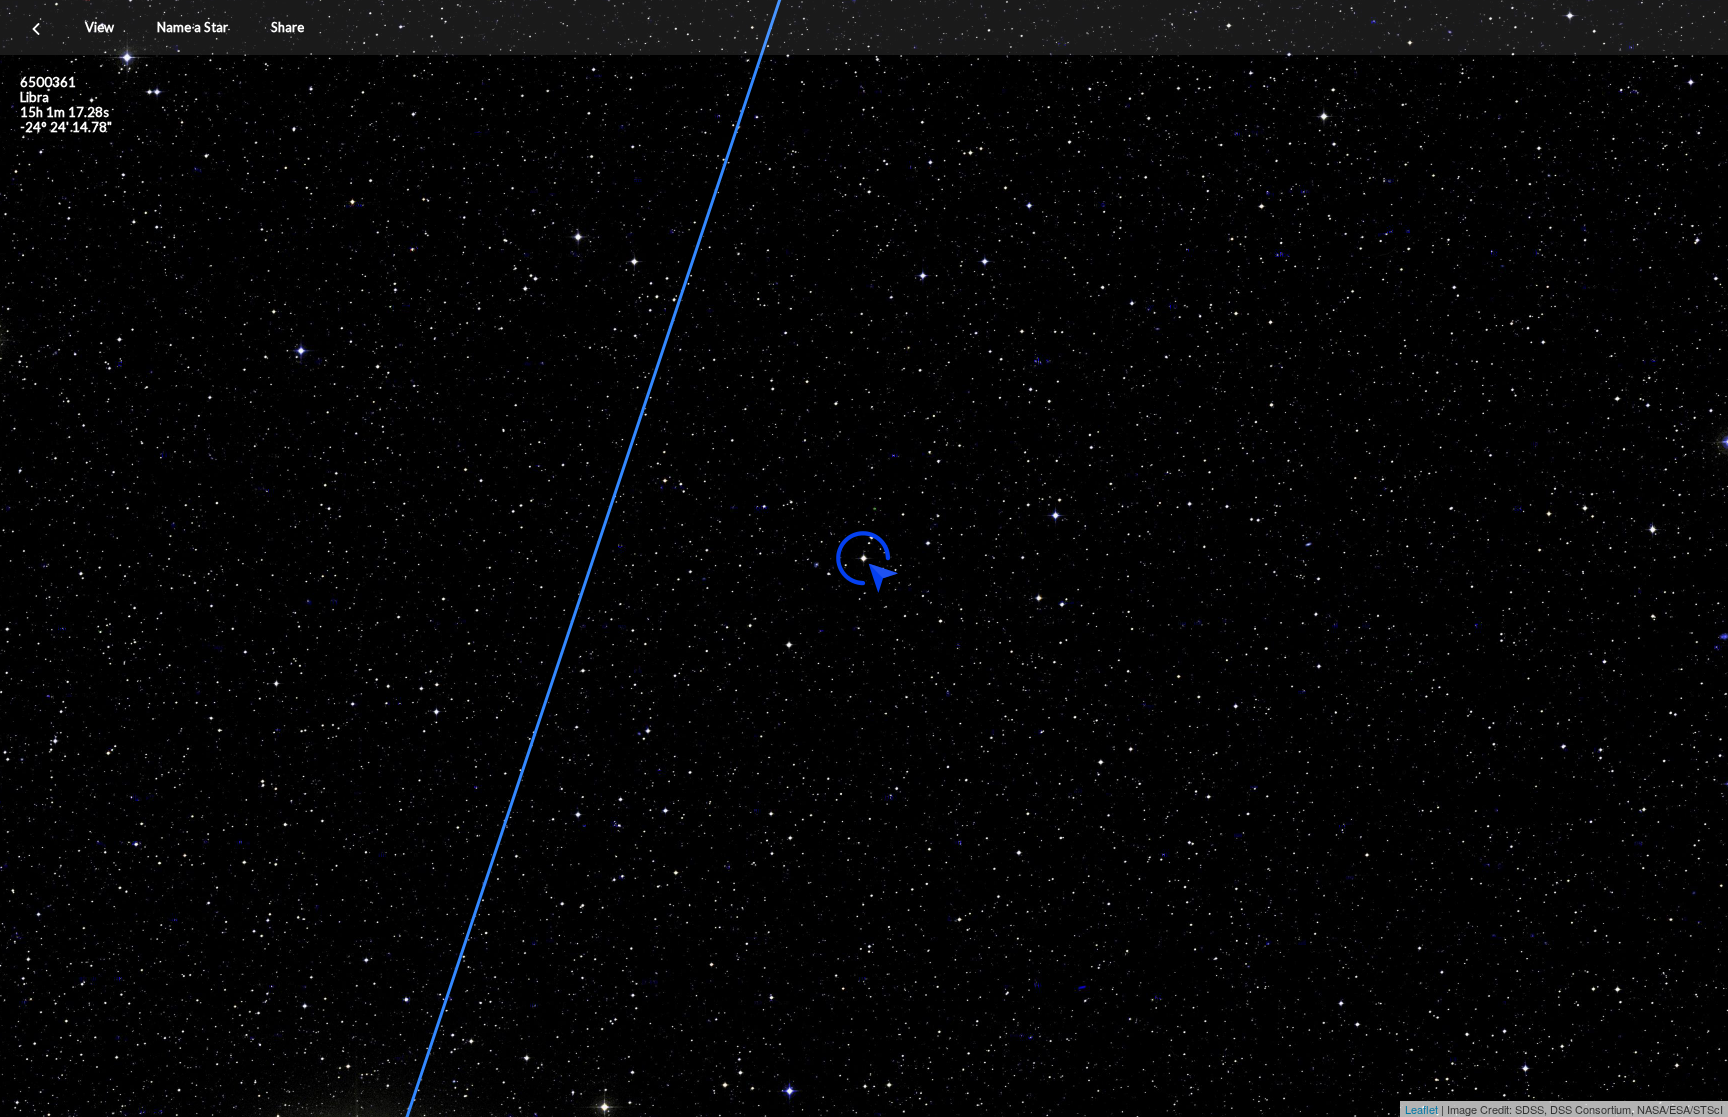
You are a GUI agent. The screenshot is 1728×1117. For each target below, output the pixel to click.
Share (287, 27)
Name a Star (192, 27)
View (99, 27)
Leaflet (1421, 1109)
